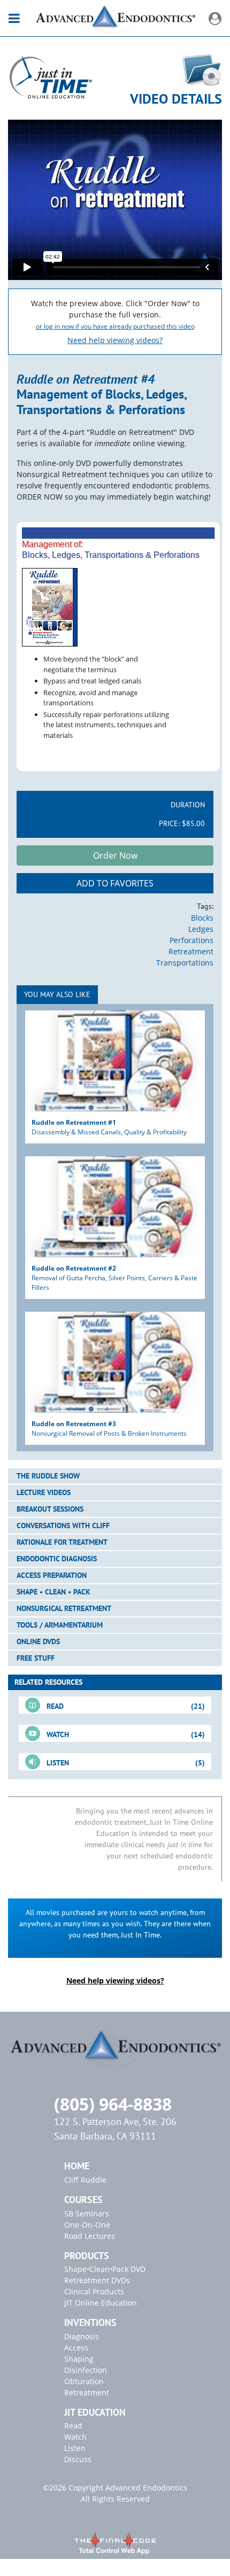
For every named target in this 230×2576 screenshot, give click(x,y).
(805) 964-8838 (113, 2104)
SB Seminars (87, 2213)
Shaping (79, 2359)
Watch (75, 2437)
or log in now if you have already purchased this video (115, 326)
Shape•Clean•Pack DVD (105, 2269)
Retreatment (191, 951)
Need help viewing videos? (115, 340)
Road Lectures (90, 2236)
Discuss (78, 2459)
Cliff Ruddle (85, 2180)
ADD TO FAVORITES (115, 883)
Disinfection (86, 2370)
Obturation (84, 2381)
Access (76, 2348)
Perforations (191, 940)
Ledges (201, 929)
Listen (75, 2448)
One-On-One (87, 2225)
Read (73, 2426)
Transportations (185, 963)
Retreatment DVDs (97, 2280)
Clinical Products (94, 2291)
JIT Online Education (101, 2303)
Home (77, 2166)
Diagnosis (82, 2336)
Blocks (202, 918)
